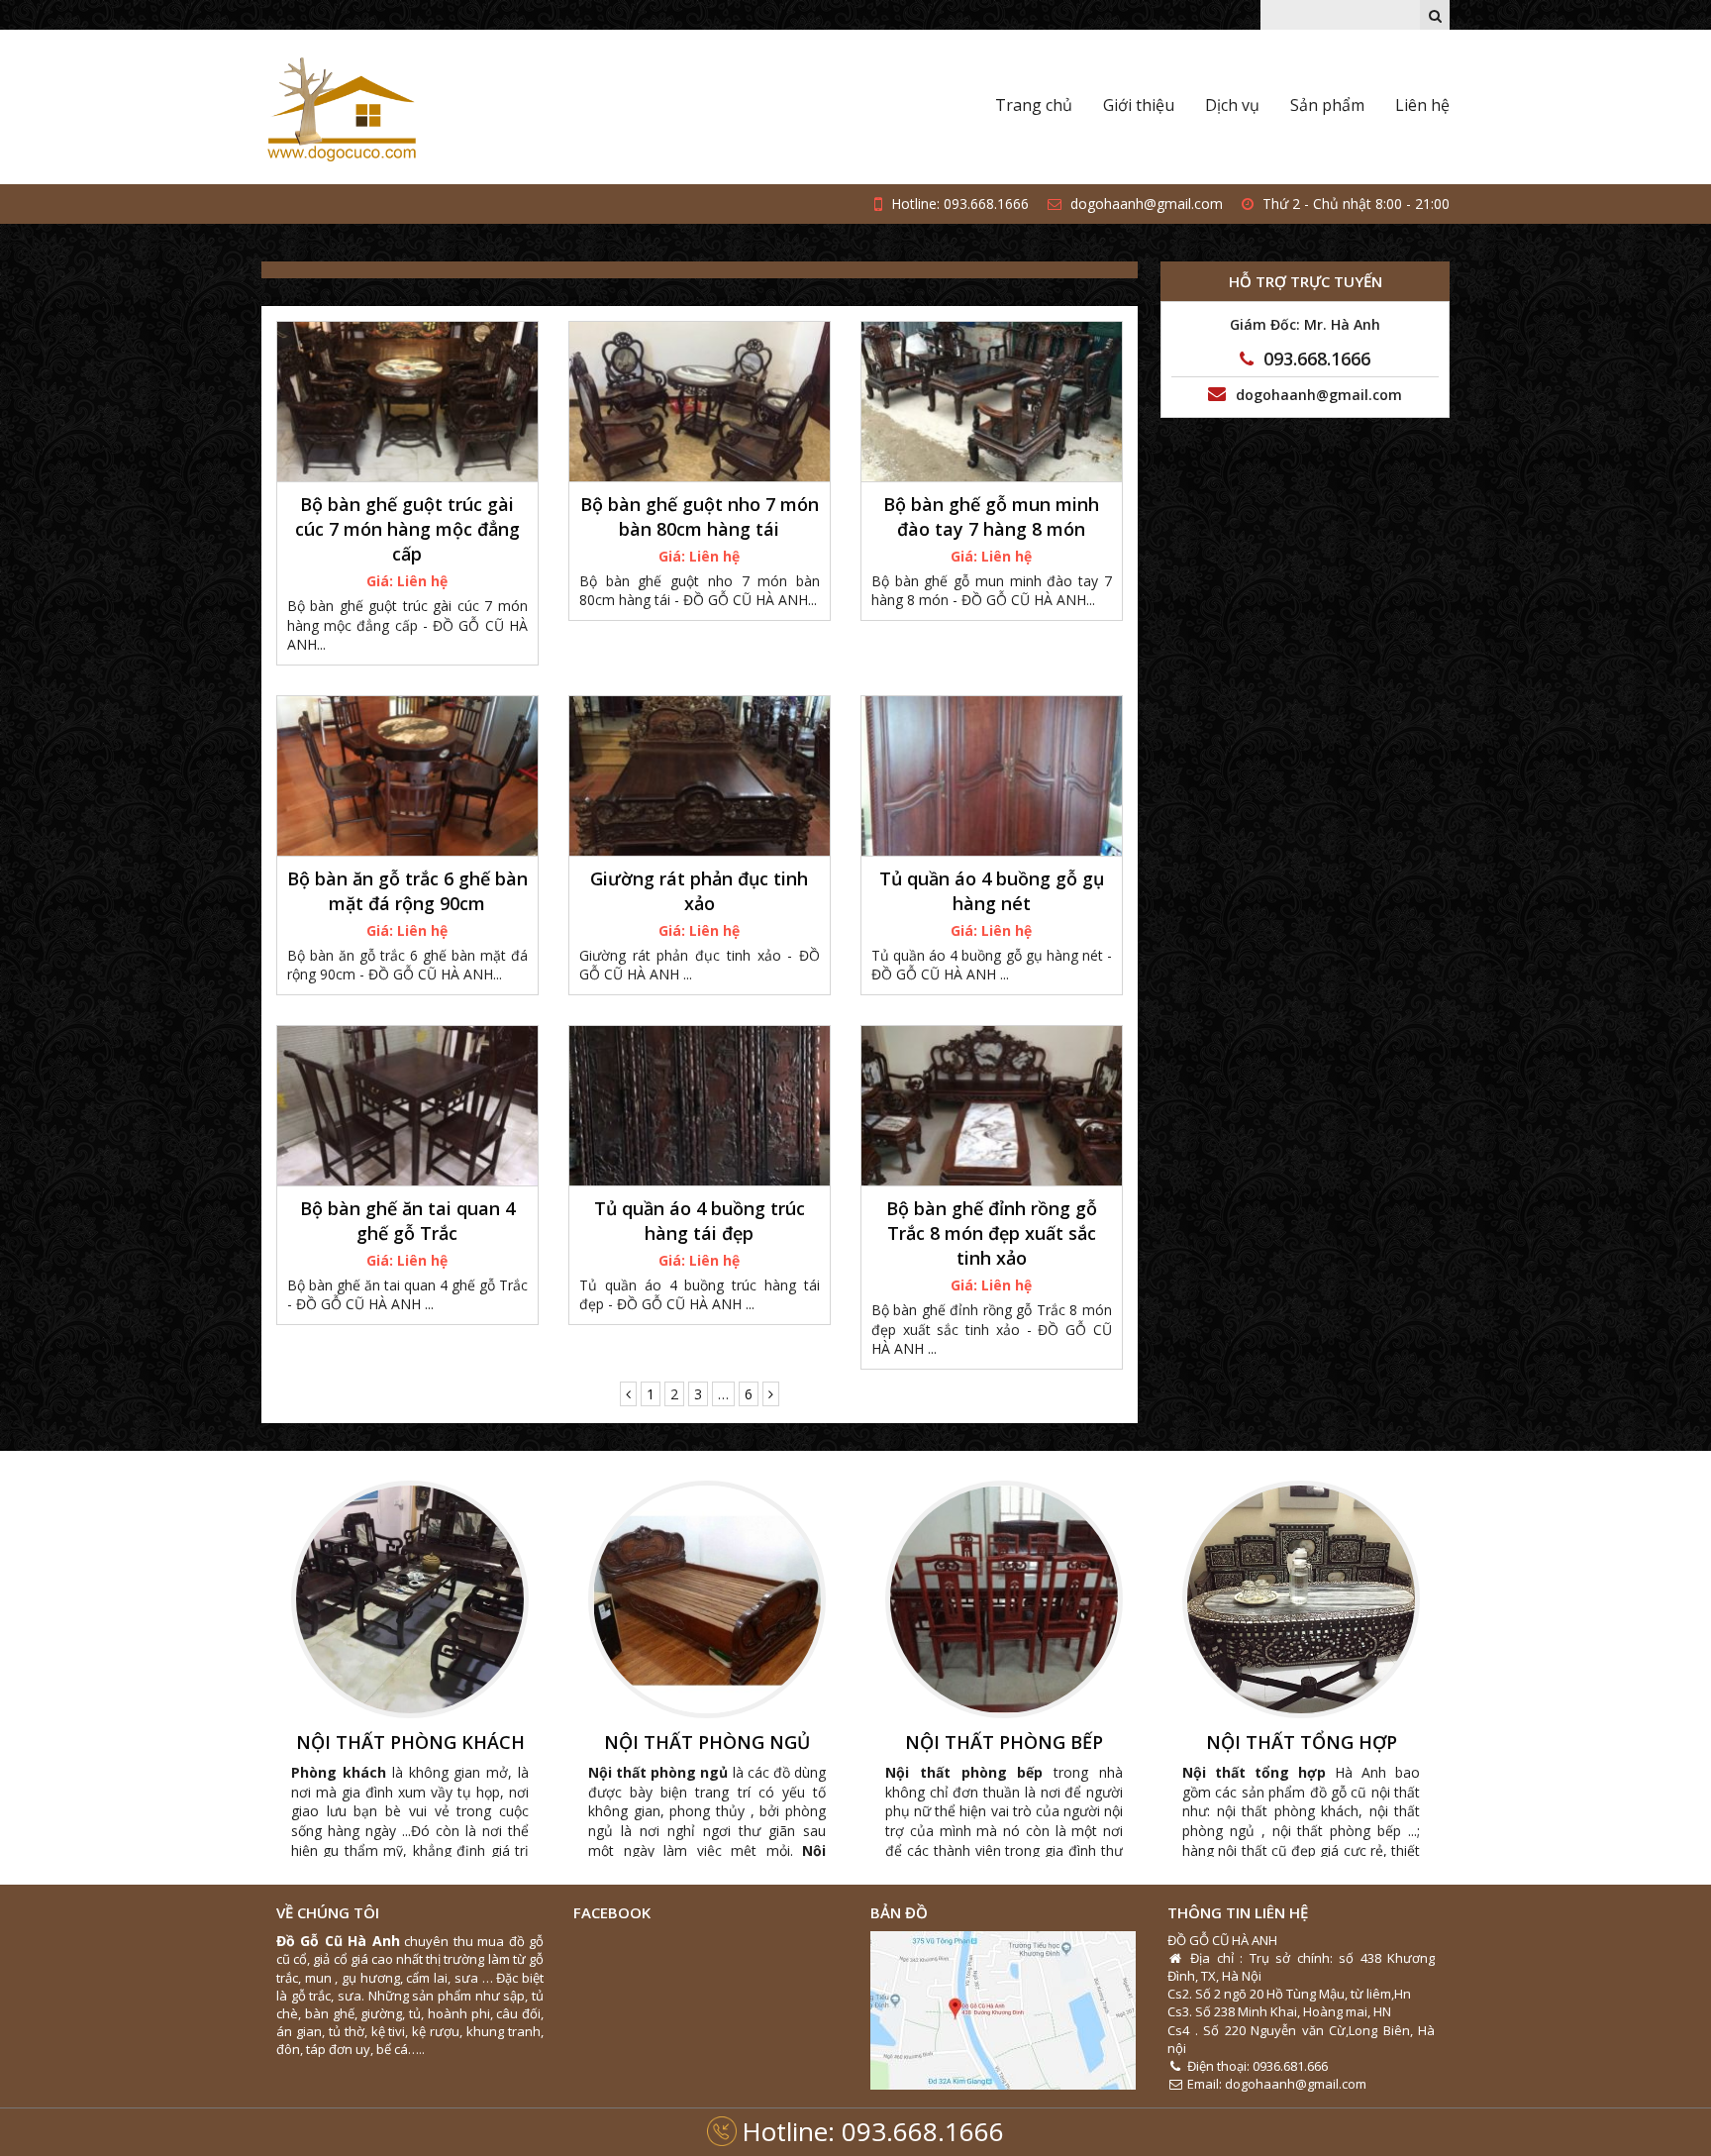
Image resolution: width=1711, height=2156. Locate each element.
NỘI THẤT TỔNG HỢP (1302, 1743)
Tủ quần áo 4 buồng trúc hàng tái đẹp (700, 1221)
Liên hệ (1422, 105)
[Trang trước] (628, 1394)
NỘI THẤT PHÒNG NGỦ (707, 1743)
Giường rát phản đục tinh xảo (699, 891)
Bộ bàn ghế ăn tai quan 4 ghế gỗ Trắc (407, 1221)
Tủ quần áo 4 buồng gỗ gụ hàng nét (992, 891)
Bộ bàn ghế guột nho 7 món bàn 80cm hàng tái (700, 516)
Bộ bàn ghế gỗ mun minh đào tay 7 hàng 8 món (991, 516)
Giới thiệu (1139, 105)
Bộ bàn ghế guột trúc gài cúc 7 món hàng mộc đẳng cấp (407, 529)
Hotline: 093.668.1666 (873, 2131)
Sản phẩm (1327, 105)
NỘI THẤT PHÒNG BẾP (1004, 1743)
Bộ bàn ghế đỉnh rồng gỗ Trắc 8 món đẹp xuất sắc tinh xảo (992, 1233)
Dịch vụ (1232, 105)
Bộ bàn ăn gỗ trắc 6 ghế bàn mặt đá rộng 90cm (407, 891)
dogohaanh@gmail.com (1145, 204)
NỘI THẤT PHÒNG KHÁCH (410, 1743)
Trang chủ (1034, 105)
